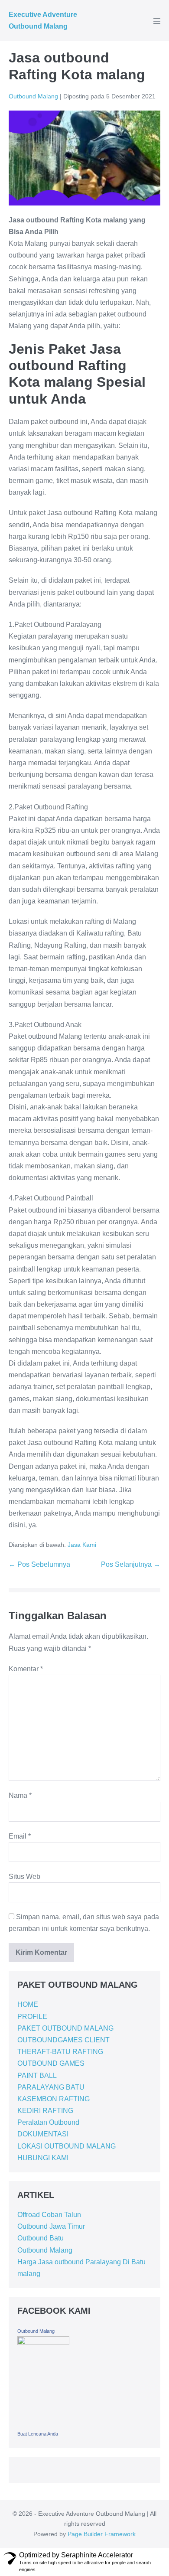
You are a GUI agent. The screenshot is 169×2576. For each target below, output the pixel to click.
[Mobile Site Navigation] (157, 21)
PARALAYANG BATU (51, 2087)
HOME (28, 2004)
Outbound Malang (45, 2250)
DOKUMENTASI (43, 2134)
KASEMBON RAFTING (54, 2099)
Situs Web (24, 1877)
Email (20, 1836)
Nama (20, 1795)
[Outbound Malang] (43, 2382)
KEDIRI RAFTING (45, 2111)
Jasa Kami (82, 1545)
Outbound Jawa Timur (51, 2226)
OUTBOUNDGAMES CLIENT (63, 2040)
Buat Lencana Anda (38, 2434)
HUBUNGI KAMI (43, 2158)
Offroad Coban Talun (49, 2215)
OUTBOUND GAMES (51, 2063)
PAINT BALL (37, 2075)
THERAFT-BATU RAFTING (60, 2052)
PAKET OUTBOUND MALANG (65, 2028)
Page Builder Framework (102, 2534)
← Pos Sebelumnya (39, 1564)
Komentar (26, 1669)
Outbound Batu (41, 2238)
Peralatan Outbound (48, 2122)
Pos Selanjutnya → (131, 1564)
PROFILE (32, 2017)
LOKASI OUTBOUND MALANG (67, 2146)
